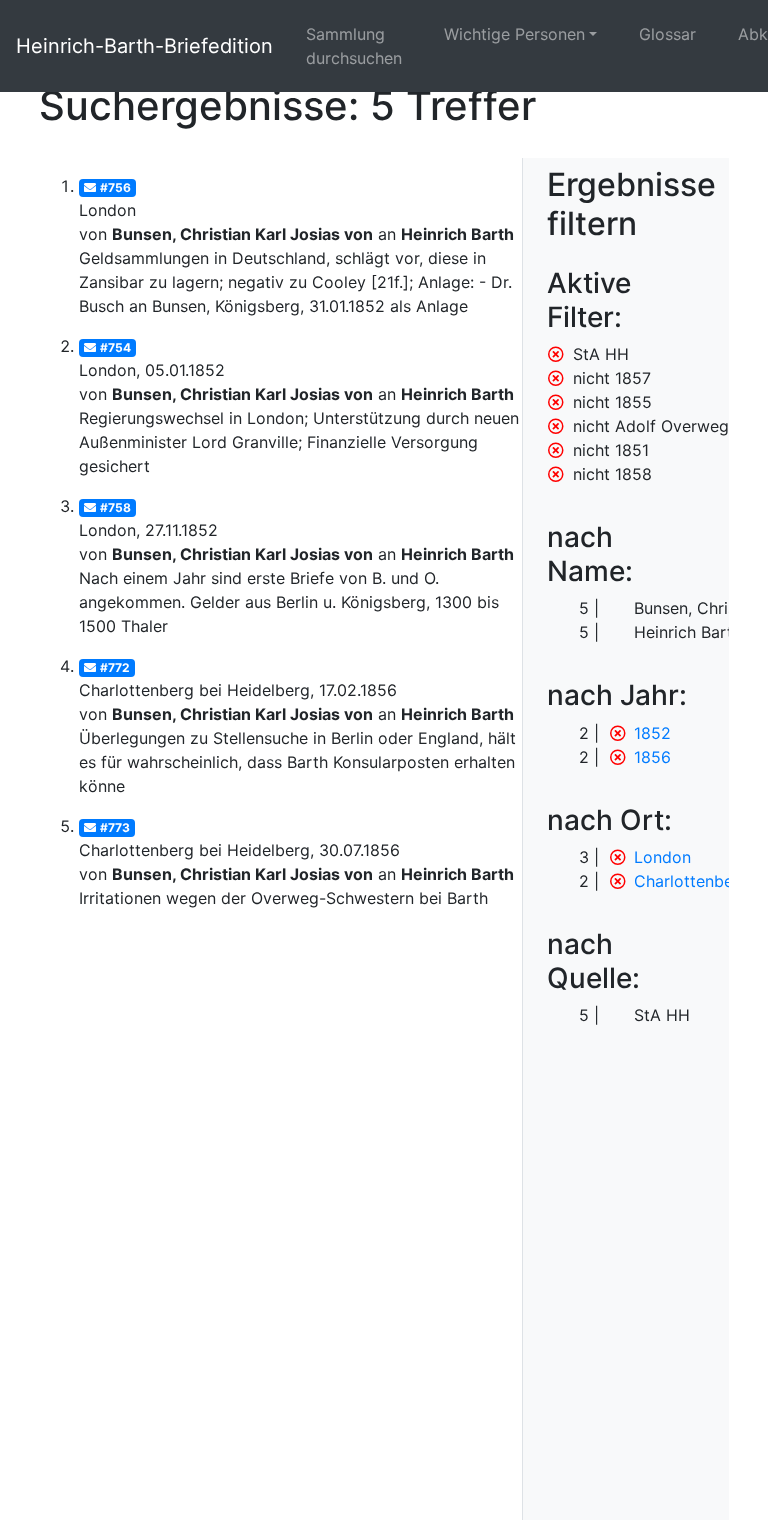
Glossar (667, 34)
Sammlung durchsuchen (354, 46)
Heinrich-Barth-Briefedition (144, 46)
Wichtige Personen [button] (514, 34)
